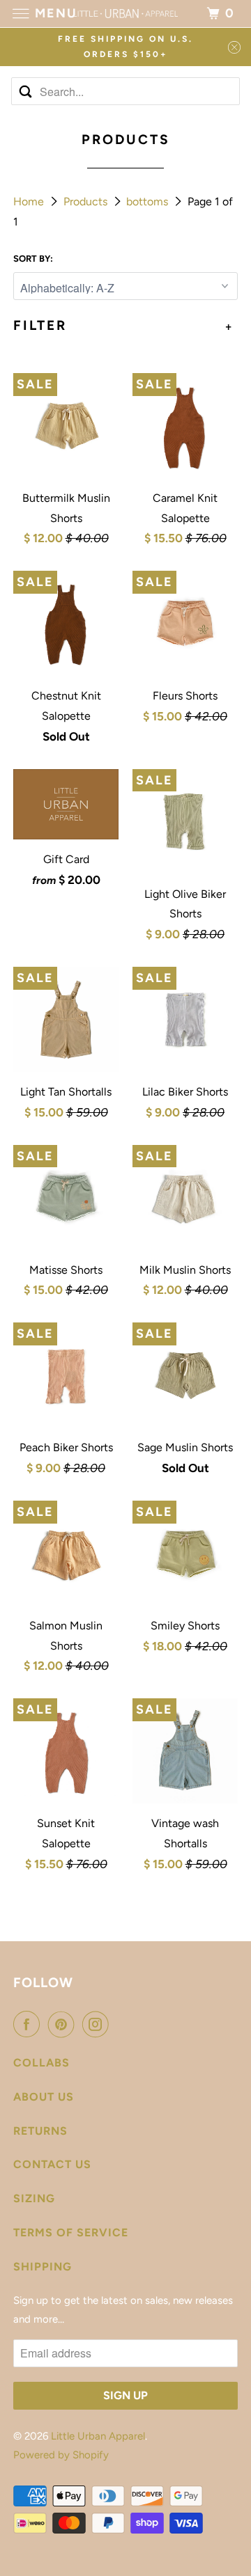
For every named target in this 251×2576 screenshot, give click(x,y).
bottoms (149, 202)
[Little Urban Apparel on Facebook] (29, 2024)
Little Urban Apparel (98, 2436)
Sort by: (33, 259)
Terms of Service (71, 2233)
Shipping (43, 2267)
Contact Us (52, 2164)
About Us (44, 2097)
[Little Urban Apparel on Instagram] (98, 2024)
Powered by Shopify (61, 2455)
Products (87, 202)
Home (30, 202)
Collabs (41, 2063)
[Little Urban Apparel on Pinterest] (64, 2024)
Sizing (34, 2198)
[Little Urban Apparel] (125, 14)
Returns (40, 2131)
